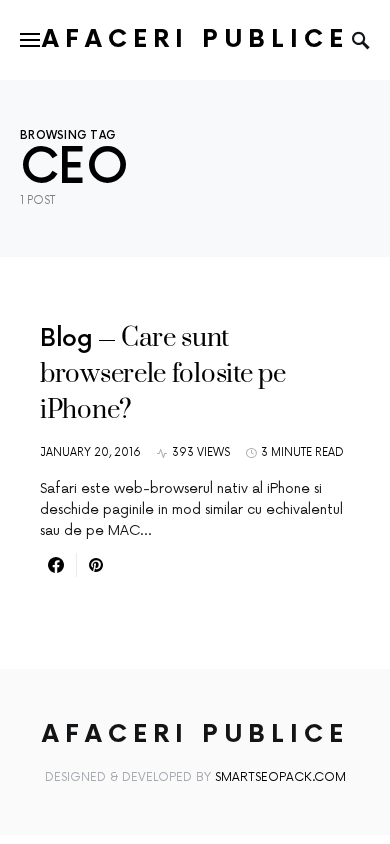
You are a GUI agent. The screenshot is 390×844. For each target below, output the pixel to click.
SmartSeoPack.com (280, 777)
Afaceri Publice (195, 39)
